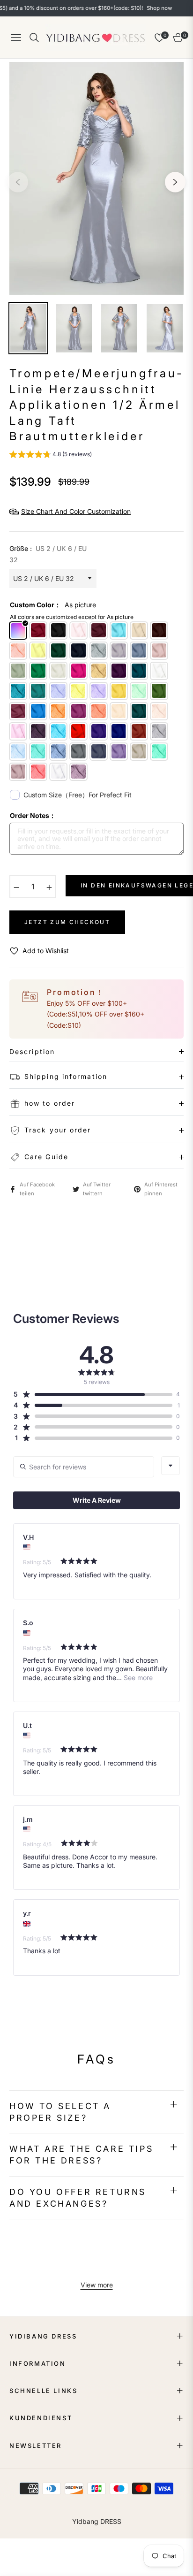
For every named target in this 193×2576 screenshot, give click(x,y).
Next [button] (175, 182)
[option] (96, 178)
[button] (51, 455)
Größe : (48, 554)
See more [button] (137, 1678)
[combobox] (171, 1466)
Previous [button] (18, 182)
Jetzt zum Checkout (67, 922)
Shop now (139, 8)
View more (97, 2285)
